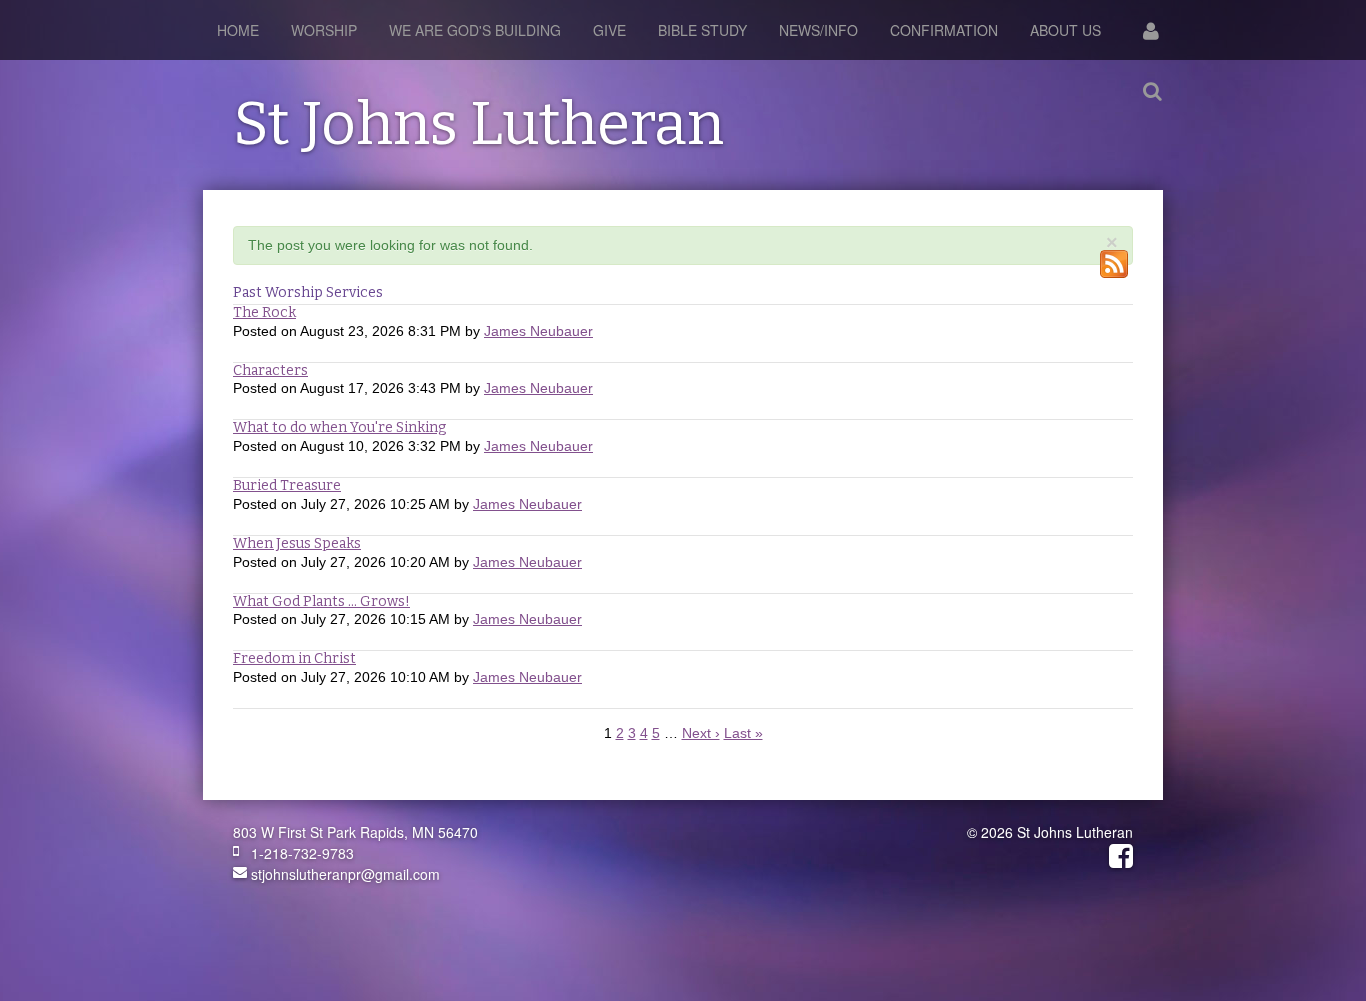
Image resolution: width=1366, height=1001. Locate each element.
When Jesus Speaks (297, 543)
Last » (743, 733)
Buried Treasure (287, 485)
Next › (701, 733)
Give (609, 30)
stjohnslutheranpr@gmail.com (343, 874)
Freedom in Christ (294, 658)
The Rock (264, 312)
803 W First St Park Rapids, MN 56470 (355, 832)
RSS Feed (1114, 264)
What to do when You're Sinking (339, 427)
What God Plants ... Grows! (321, 601)
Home (238, 30)
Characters (270, 370)
